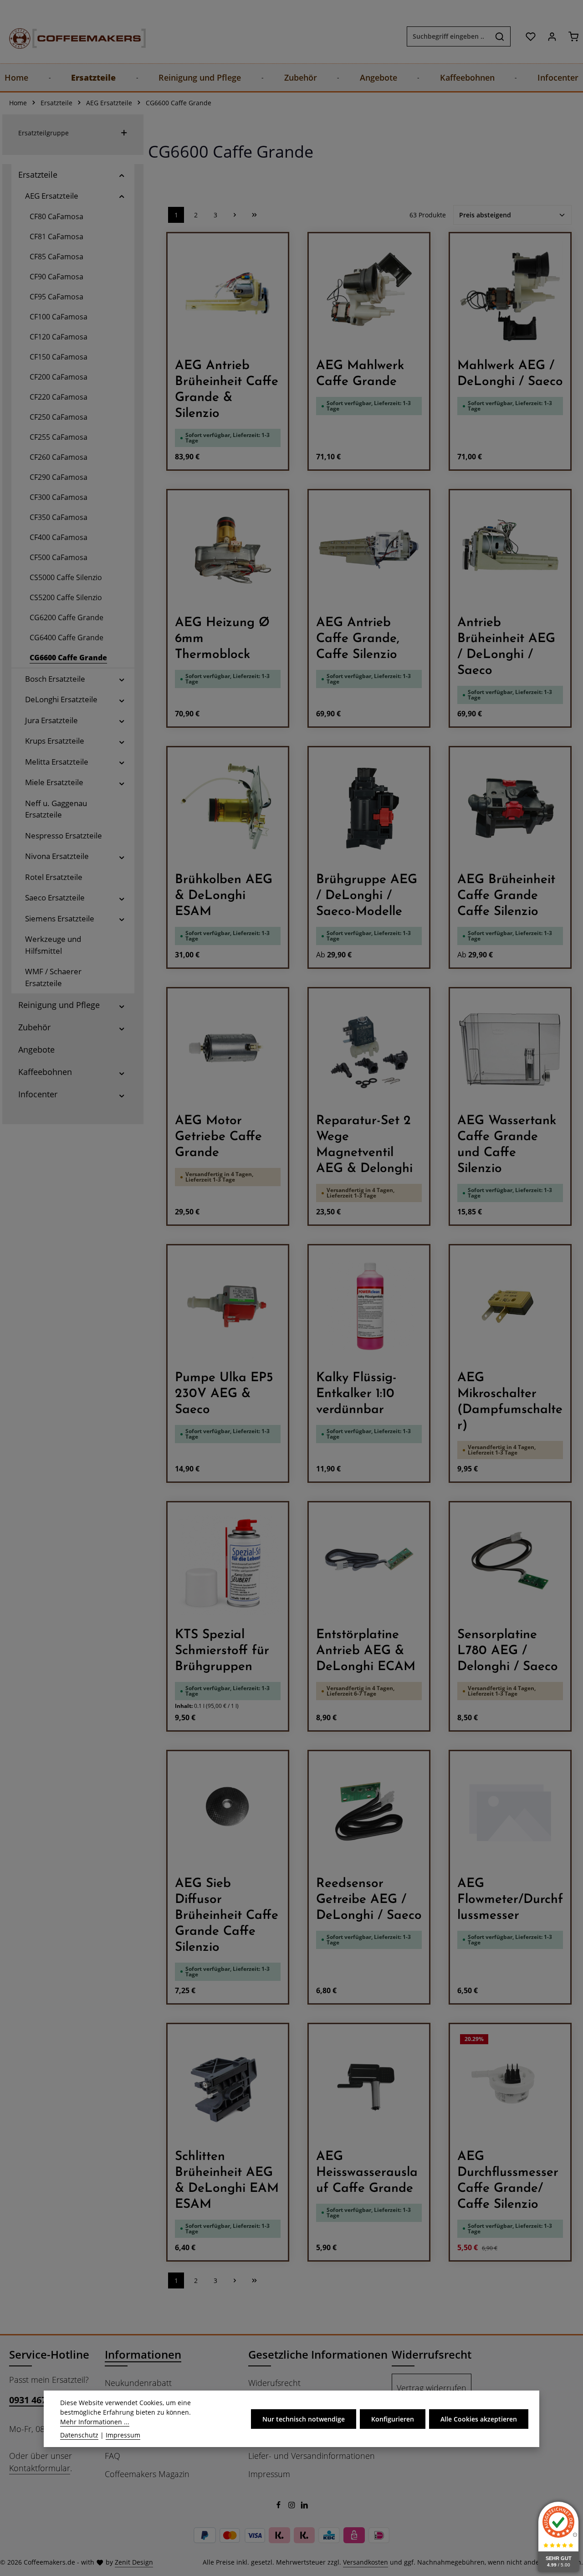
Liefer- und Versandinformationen (312, 2456)
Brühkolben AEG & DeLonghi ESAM (224, 896)
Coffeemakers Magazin (147, 2474)
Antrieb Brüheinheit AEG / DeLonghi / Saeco (506, 647)
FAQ (113, 2456)
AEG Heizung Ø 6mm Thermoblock (222, 639)
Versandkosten (366, 2562)
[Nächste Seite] (235, 215)
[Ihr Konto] (552, 36)
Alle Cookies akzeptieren (479, 2419)
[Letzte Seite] (254, 215)
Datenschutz (79, 2435)
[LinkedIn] (304, 2506)
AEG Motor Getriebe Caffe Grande (218, 1137)
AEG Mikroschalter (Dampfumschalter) (510, 1402)
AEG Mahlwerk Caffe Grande (360, 374)
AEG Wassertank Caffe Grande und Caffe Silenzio (507, 1145)
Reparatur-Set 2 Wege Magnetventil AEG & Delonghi (364, 1145)
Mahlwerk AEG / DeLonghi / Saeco (510, 374)
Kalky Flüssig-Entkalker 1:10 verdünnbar (356, 1394)
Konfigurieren (393, 2419)
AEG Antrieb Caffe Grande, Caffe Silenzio (358, 639)
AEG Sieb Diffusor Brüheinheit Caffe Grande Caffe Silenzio (227, 1916)
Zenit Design (134, 2562)
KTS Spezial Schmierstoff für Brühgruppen (222, 1651)
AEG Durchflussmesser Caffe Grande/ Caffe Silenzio (508, 2181)
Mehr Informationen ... (95, 2422)
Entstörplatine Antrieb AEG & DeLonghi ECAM (366, 1651)
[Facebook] (279, 2506)
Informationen (143, 2354)
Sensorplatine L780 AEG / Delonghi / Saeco (508, 1651)
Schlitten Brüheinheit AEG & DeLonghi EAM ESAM (227, 2181)
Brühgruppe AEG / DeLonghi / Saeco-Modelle (367, 896)
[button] (122, 175)
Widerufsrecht (274, 2383)
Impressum (269, 2474)
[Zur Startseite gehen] (68, 36)
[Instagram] (293, 2506)
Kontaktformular (40, 2468)
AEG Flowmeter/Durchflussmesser (510, 1900)
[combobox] (448, 36)
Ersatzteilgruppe (43, 133)
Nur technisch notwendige (304, 2419)
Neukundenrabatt (138, 2383)
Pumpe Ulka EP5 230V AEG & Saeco (224, 1394)
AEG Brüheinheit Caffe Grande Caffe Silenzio (506, 896)
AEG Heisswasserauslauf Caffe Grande (367, 2173)
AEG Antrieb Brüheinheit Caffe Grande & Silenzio (227, 390)
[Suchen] (500, 36)
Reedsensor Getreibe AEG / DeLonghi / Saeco (369, 1900)
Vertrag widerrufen (432, 2388)
